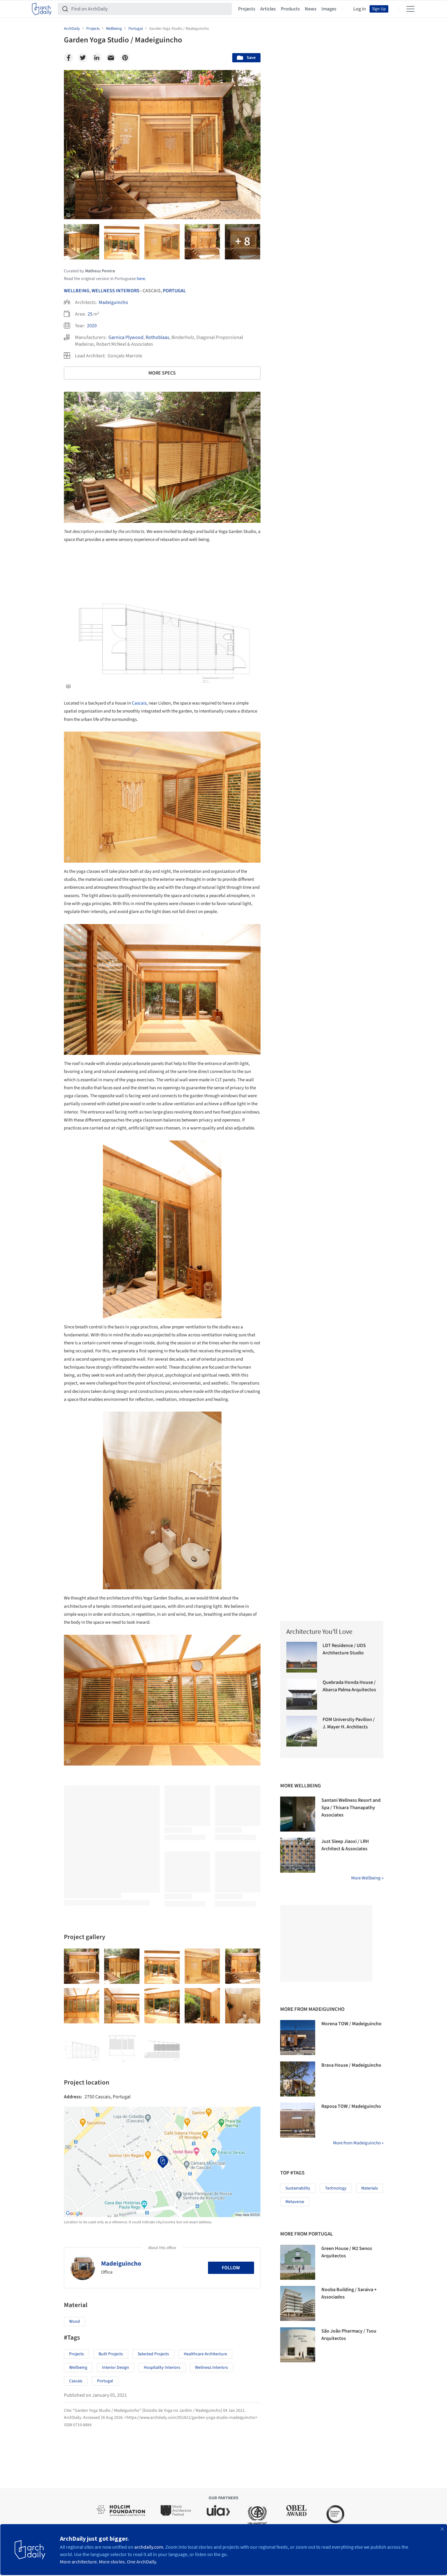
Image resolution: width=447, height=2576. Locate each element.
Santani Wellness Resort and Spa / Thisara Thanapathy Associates (351, 1808)
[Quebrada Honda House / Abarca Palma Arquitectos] (302, 1694)
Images (329, 9)
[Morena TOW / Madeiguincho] (298, 2038)
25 (90, 314)
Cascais (139, 703)
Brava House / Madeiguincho (351, 2065)
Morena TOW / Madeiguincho (351, 2024)
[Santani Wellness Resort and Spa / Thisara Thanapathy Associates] (298, 1814)
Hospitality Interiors (162, 2368)
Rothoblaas (157, 337)
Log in (360, 9)
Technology (336, 2188)
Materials (370, 2188)
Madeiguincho (113, 302)
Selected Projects (153, 2354)
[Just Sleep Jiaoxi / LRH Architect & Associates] (298, 1855)
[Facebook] (69, 58)
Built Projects (111, 2354)
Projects (247, 9)
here (141, 279)
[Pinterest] (125, 58)
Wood (74, 2322)
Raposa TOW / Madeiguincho (351, 2106)
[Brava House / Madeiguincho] (298, 2079)
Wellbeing (77, 291)
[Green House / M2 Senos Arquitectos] (298, 2262)
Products (290, 9)
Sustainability (298, 2188)
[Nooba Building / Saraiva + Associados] (298, 2303)
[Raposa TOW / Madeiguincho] (298, 2120)
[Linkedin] (97, 58)
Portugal (174, 291)
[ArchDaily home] (42, 9)
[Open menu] (410, 9)
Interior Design (116, 2368)
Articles (268, 9)
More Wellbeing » (367, 1878)
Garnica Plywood (126, 337)
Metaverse (295, 2202)
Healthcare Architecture (205, 2354)
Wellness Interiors (116, 291)
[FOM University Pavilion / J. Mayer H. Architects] (302, 1731)
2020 (92, 326)
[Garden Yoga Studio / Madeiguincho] (82, 1966)
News (311, 9)
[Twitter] (83, 58)
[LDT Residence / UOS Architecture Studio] (302, 1657)
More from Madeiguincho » (358, 2143)
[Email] (111, 58)
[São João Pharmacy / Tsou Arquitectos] (298, 2345)
